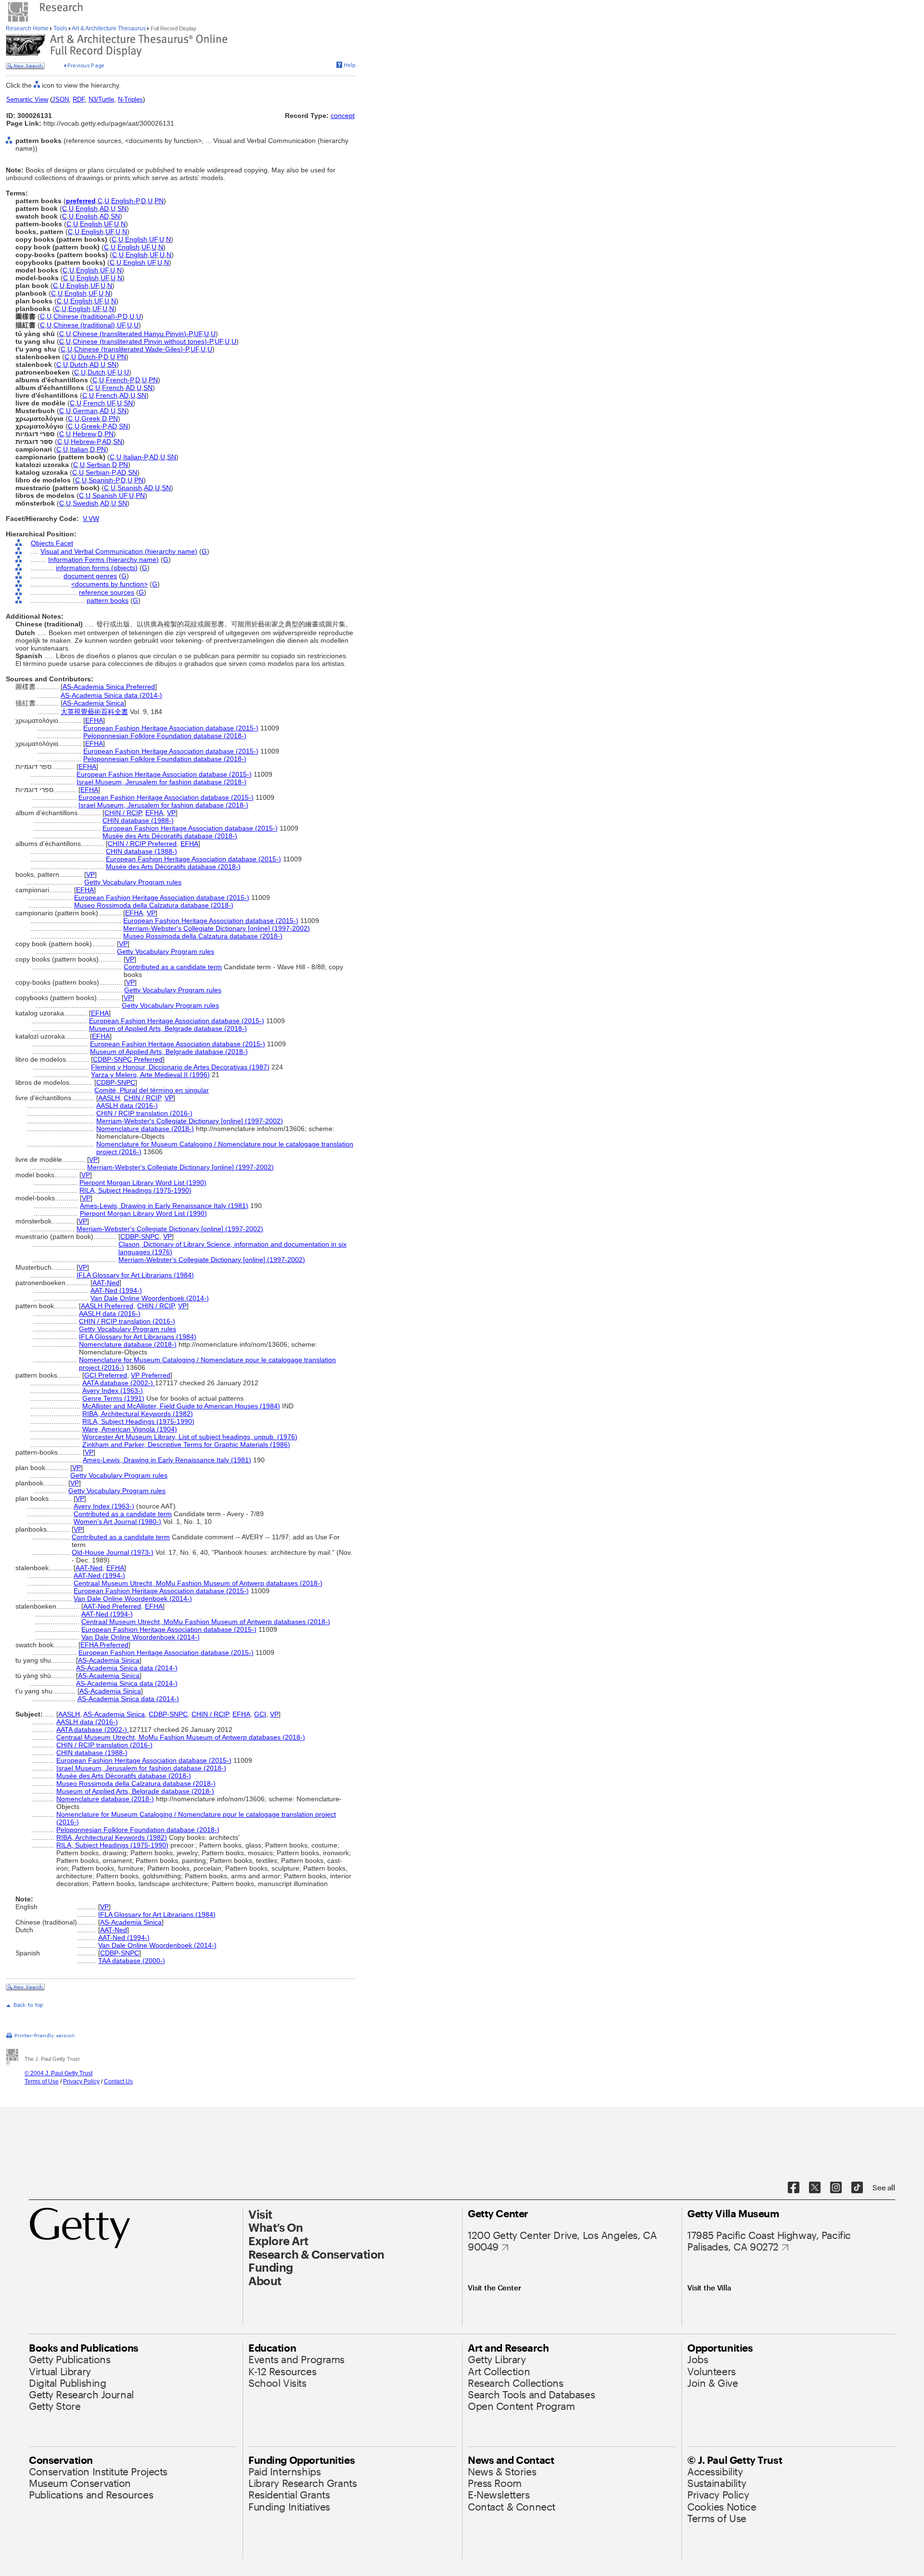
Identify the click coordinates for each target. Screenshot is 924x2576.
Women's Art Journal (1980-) (117, 1522)
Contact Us (118, 2082)
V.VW (91, 519)
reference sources (107, 592)
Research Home (28, 28)
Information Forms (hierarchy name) (103, 559)
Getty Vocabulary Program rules (133, 882)
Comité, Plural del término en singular (152, 1090)
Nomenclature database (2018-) (145, 1129)
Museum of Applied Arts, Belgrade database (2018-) (168, 1028)
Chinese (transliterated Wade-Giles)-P (131, 349)
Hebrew (84, 434)
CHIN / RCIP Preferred (142, 844)
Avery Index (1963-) (113, 1391)
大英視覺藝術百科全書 (94, 712)
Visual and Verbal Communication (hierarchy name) (119, 551)
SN (122, 208)
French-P (120, 380)
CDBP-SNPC (116, 1082)
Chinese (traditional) (84, 325)
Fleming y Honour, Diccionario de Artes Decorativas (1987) (180, 1067)
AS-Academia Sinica (93, 703)
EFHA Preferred (104, 1645)
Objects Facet (52, 543)
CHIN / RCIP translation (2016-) (144, 1113)
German (85, 411)
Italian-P (135, 457)
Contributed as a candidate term (173, 967)
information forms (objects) (97, 568)
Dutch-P (90, 357)
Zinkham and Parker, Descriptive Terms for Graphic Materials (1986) (186, 1444)
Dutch (79, 364)
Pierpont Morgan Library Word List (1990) (143, 1183)
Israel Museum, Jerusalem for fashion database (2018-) (161, 782)
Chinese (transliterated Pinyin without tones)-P (143, 341)
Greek (91, 418)
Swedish (85, 503)
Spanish (130, 488)
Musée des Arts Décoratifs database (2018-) (170, 836)
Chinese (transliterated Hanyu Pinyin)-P (132, 334)
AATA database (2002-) (119, 1383)
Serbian (98, 465)
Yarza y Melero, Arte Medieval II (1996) (150, 1075)
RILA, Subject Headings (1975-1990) (135, 1190)
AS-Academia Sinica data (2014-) (111, 695)
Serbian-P (100, 472)
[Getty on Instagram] (836, 2188)
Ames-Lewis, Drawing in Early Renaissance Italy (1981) (164, 1206)
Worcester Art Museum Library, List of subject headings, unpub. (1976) (190, 1437)
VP (171, 813)
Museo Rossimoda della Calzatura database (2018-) (154, 905)
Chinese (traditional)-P (87, 316)
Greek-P (94, 426)
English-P (125, 201)
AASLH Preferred (107, 1306)
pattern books (108, 600)
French (113, 388)
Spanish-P (104, 480)
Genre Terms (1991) (113, 1398)
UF (108, 224)
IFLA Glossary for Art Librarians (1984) (135, 1275)
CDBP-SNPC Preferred (128, 1059)
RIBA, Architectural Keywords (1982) (138, 1414)
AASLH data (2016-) (127, 1106)
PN (159, 201)
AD (104, 208)
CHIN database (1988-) (138, 820)
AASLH (109, 1098)
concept (343, 116)
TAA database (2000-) (132, 1961)
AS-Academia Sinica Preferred (109, 687)
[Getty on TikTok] (857, 2188)
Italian (79, 449)
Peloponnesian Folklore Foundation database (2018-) (165, 736)
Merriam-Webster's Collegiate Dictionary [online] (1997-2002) (217, 928)
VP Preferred (151, 1375)
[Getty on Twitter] (815, 2188)
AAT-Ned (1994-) (116, 1290)
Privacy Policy (81, 2082)
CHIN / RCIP (123, 813)
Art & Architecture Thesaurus (109, 28)
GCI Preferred (106, 1375)
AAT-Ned (106, 1283)
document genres (90, 576)
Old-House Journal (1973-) (113, 1552)
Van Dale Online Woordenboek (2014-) (150, 1298)
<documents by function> (109, 584)
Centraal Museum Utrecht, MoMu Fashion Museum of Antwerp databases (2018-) (198, 1583)
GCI (260, 1714)
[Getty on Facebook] (794, 2188)
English (87, 208)
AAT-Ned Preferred (112, 1606)
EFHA (94, 720)
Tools (60, 28)
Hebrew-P (85, 442)
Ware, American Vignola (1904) (130, 1429)
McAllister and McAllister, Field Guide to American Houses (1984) (181, 1406)
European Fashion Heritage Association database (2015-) (171, 728)
